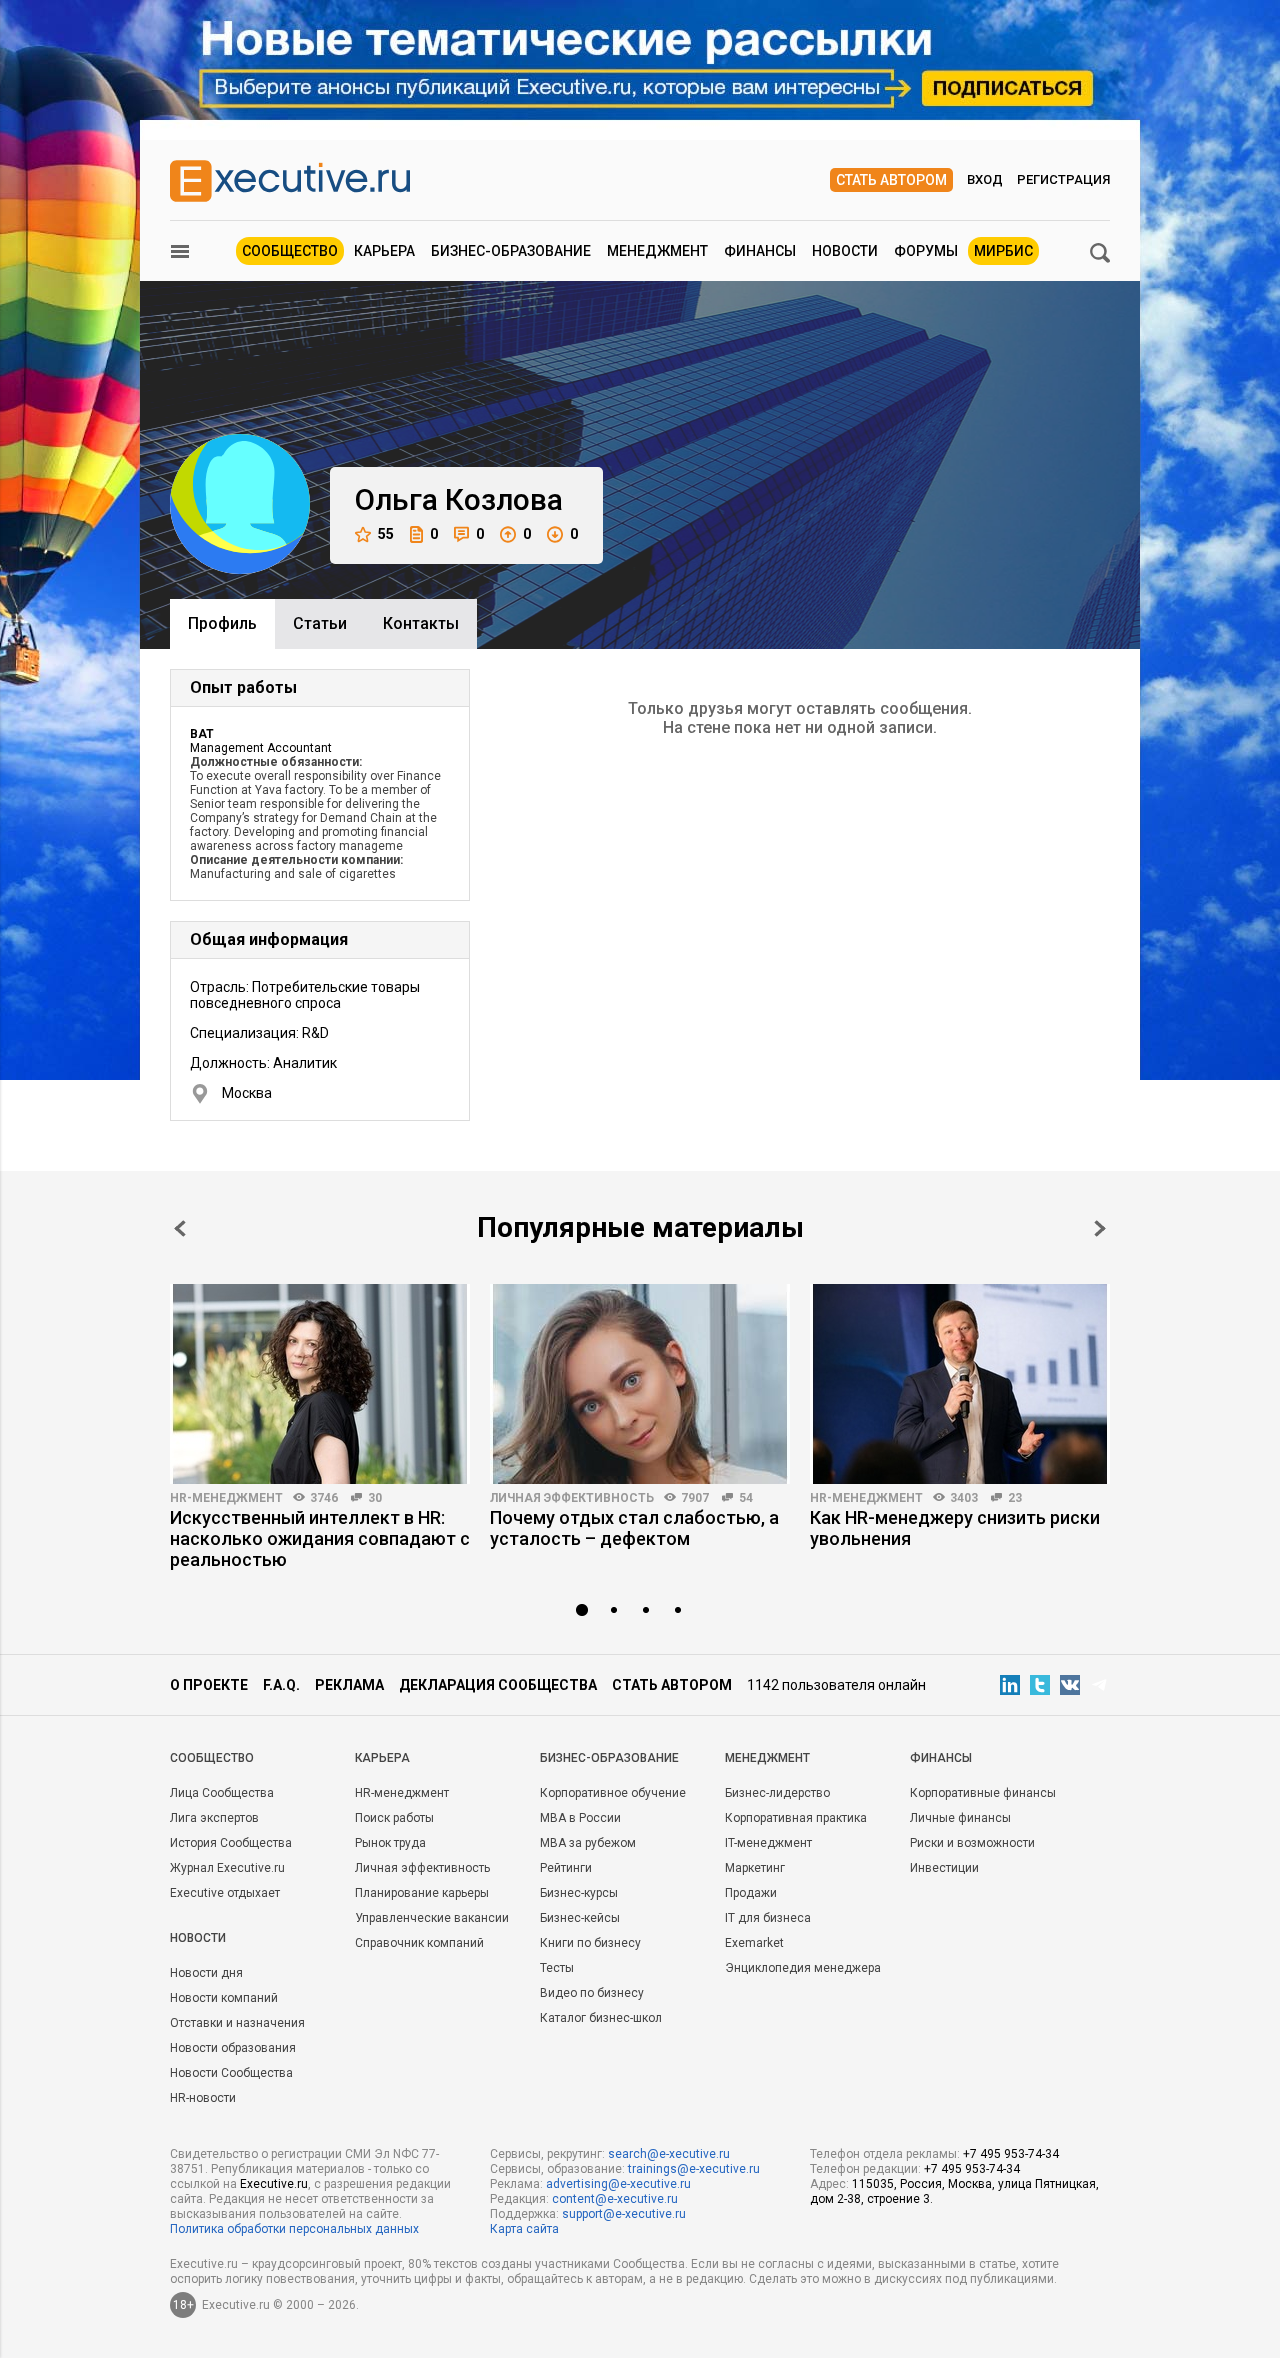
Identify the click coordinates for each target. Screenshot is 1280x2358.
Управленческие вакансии (432, 1918)
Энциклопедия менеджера (803, 1968)
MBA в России (580, 1818)
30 (375, 1498)
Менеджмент (657, 251)
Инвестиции (944, 1868)
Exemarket (754, 1943)
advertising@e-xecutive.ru (618, 2184)
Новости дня (206, 1973)
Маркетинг (755, 1868)
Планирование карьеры (422, 1893)
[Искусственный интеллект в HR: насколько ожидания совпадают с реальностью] (320, 1384)
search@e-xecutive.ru (669, 2154)
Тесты (557, 1968)
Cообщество (212, 1758)
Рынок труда (390, 1843)
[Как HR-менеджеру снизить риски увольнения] (960, 1384)
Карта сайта (524, 2229)
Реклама (349, 1685)
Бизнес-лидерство (777, 1793)
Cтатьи (320, 623)
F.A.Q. (281, 1685)
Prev (180, 1228)
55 (386, 534)
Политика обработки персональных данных (294, 2229)
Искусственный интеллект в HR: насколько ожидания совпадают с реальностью (320, 1538)
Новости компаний (224, 1998)
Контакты (421, 623)
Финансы (760, 251)
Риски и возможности (972, 1843)
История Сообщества (231, 1843)
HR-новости (203, 2098)
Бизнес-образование (511, 251)
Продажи (751, 1893)
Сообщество (290, 251)
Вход (985, 179)
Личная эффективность (572, 1498)
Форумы (926, 251)
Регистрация (1063, 179)
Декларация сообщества (498, 1685)
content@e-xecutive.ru (615, 2199)
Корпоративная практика (796, 1818)
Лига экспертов (214, 1818)
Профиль (222, 623)
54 (746, 1498)
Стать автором (891, 180)
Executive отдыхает (225, 1893)
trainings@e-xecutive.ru (694, 2169)
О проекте (209, 1685)
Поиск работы (394, 1818)
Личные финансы (960, 1818)
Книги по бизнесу (590, 1943)
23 (1015, 1498)
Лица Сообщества (222, 1793)
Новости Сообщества (231, 2073)
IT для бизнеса (768, 1918)
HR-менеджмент (226, 1498)
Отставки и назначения (237, 2023)
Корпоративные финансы (983, 1793)
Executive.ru (274, 2184)
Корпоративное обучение (613, 1793)
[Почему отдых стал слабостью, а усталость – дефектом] (640, 1384)
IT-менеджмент (768, 1843)
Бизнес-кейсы (580, 1918)
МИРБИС (1003, 251)
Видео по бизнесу (592, 1993)
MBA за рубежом (588, 1843)
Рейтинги (566, 1868)
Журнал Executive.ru (227, 1868)
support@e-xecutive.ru (624, 2214)
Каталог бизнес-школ (601, 2018)
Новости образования (233, 2048)
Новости (845, 251)
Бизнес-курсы (579, 1893)
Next (1100, 1228)
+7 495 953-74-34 (1011, 2154)
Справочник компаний (419, 1943)
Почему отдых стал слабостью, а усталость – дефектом (634, 1528)
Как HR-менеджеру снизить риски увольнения (955, 1528)
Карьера (384, 251)
